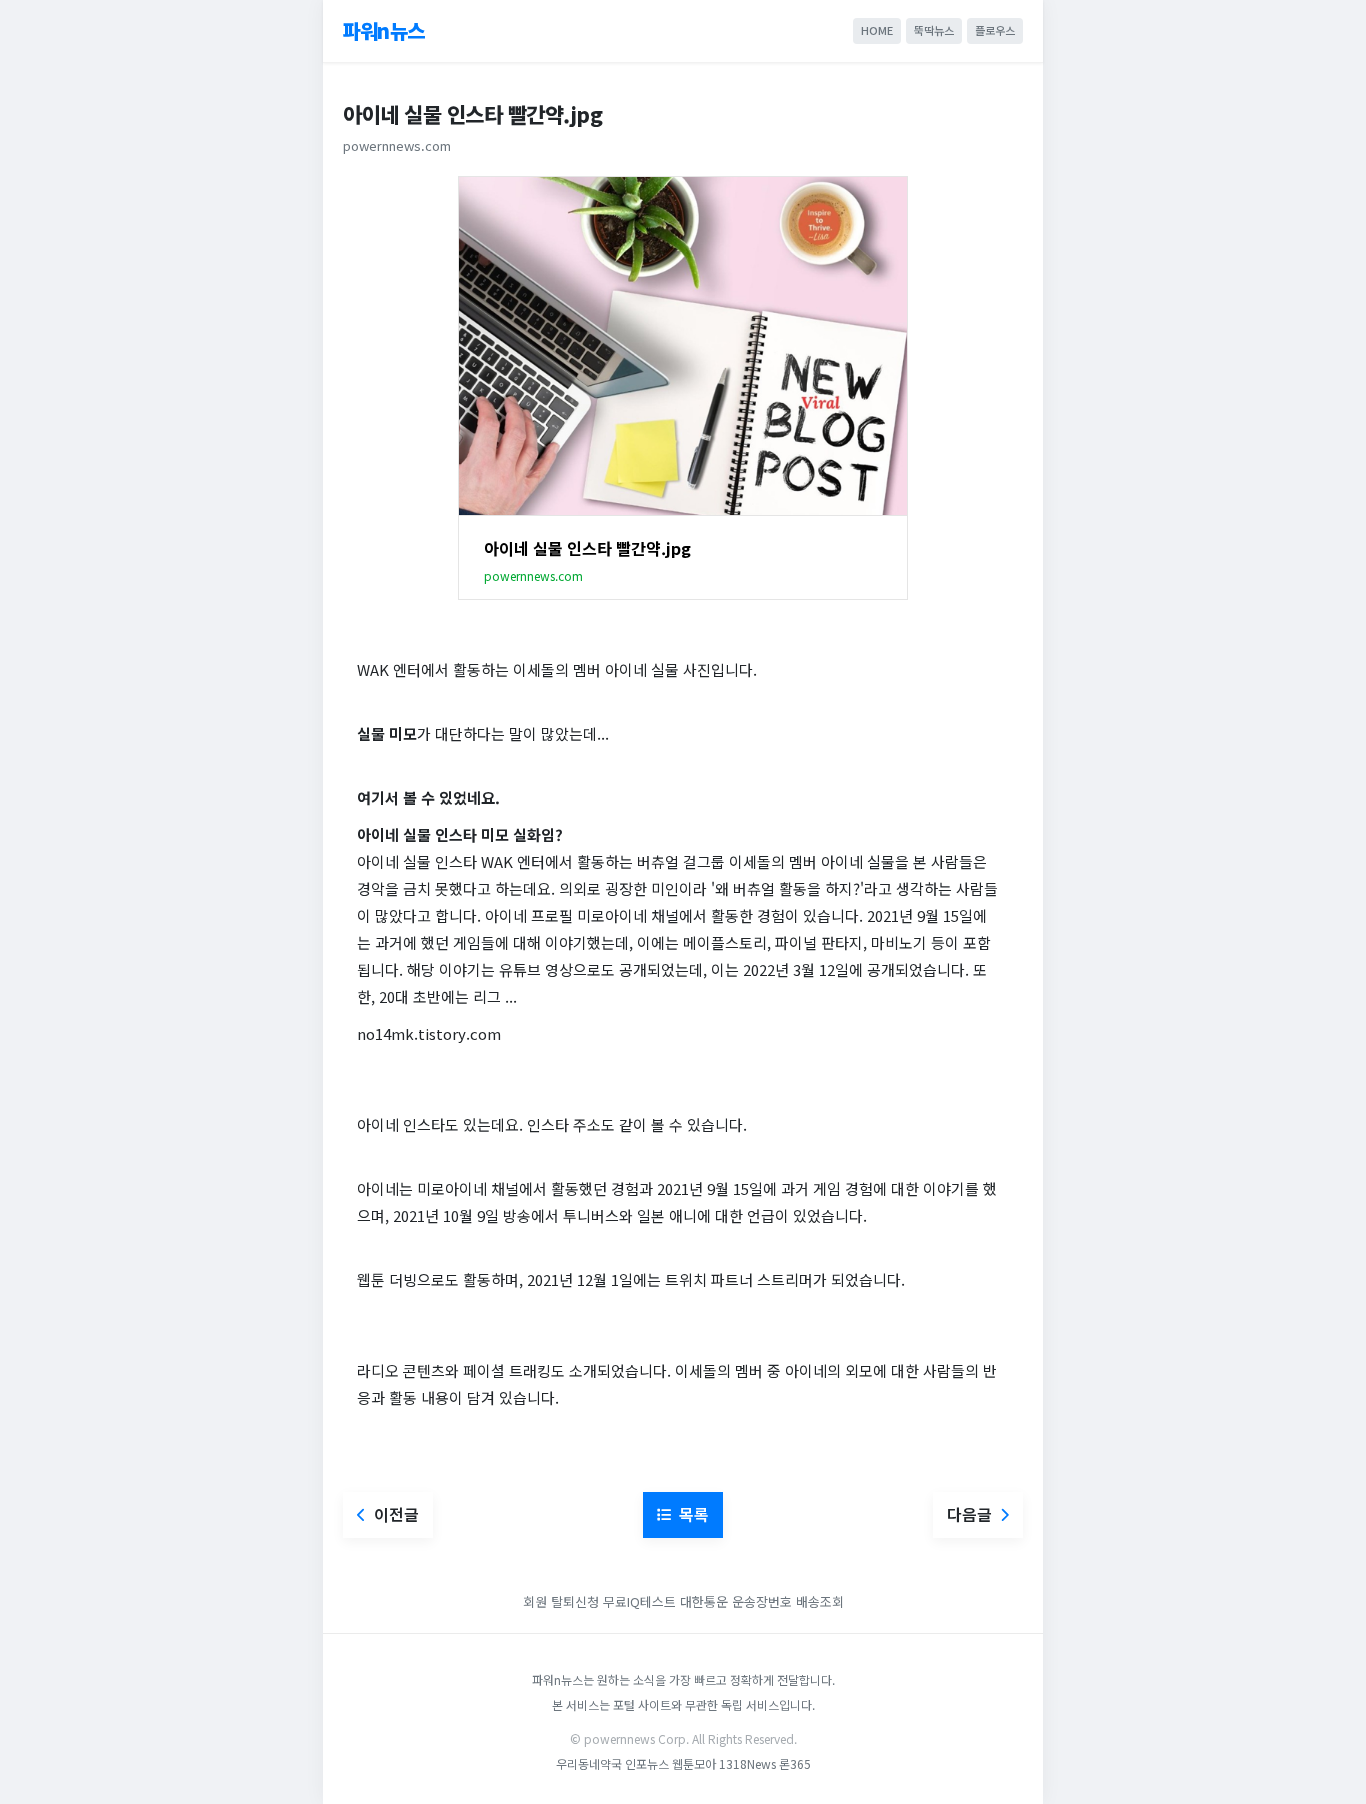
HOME (877, 30)
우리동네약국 (589, 1763)
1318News (747, 1763)
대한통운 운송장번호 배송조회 (762, 1601)
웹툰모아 (694, 1763)
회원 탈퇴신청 (563, 1601)
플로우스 (995, 30)
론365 (795, 1763)
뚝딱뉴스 (934, 30)
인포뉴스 (648, 1763)
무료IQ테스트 (639, 1601)
